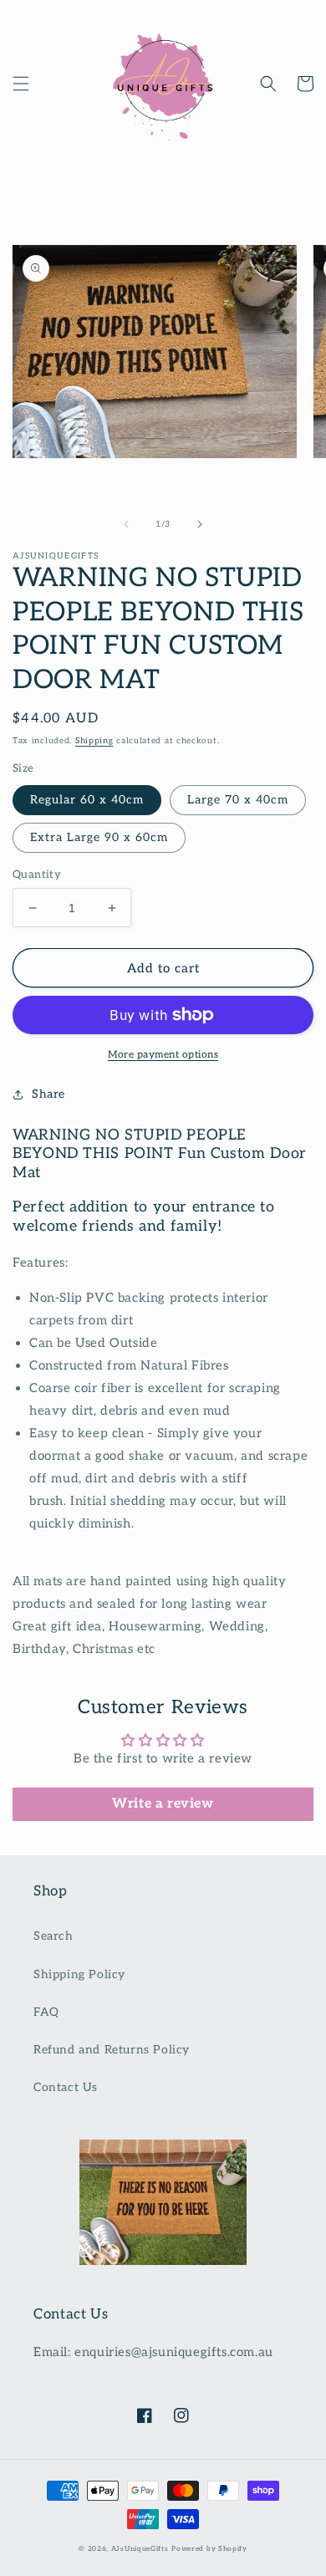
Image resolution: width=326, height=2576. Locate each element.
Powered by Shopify (209, 2548)
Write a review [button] (163, 1804)
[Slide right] (200, 524)
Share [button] (48, 1094)
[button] (21, 84)
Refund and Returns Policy (112, 2050)
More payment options (163, 1055)
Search (53, 1936)
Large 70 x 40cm (238, 800)
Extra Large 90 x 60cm (99, 837)
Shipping (94, 741)
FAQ (46, 2012)
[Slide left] (126, 524)
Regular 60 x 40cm (87, 800)
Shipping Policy (79, 1974)
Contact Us (66, 2087)
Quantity (37, 875)
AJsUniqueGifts (140, 2548)
